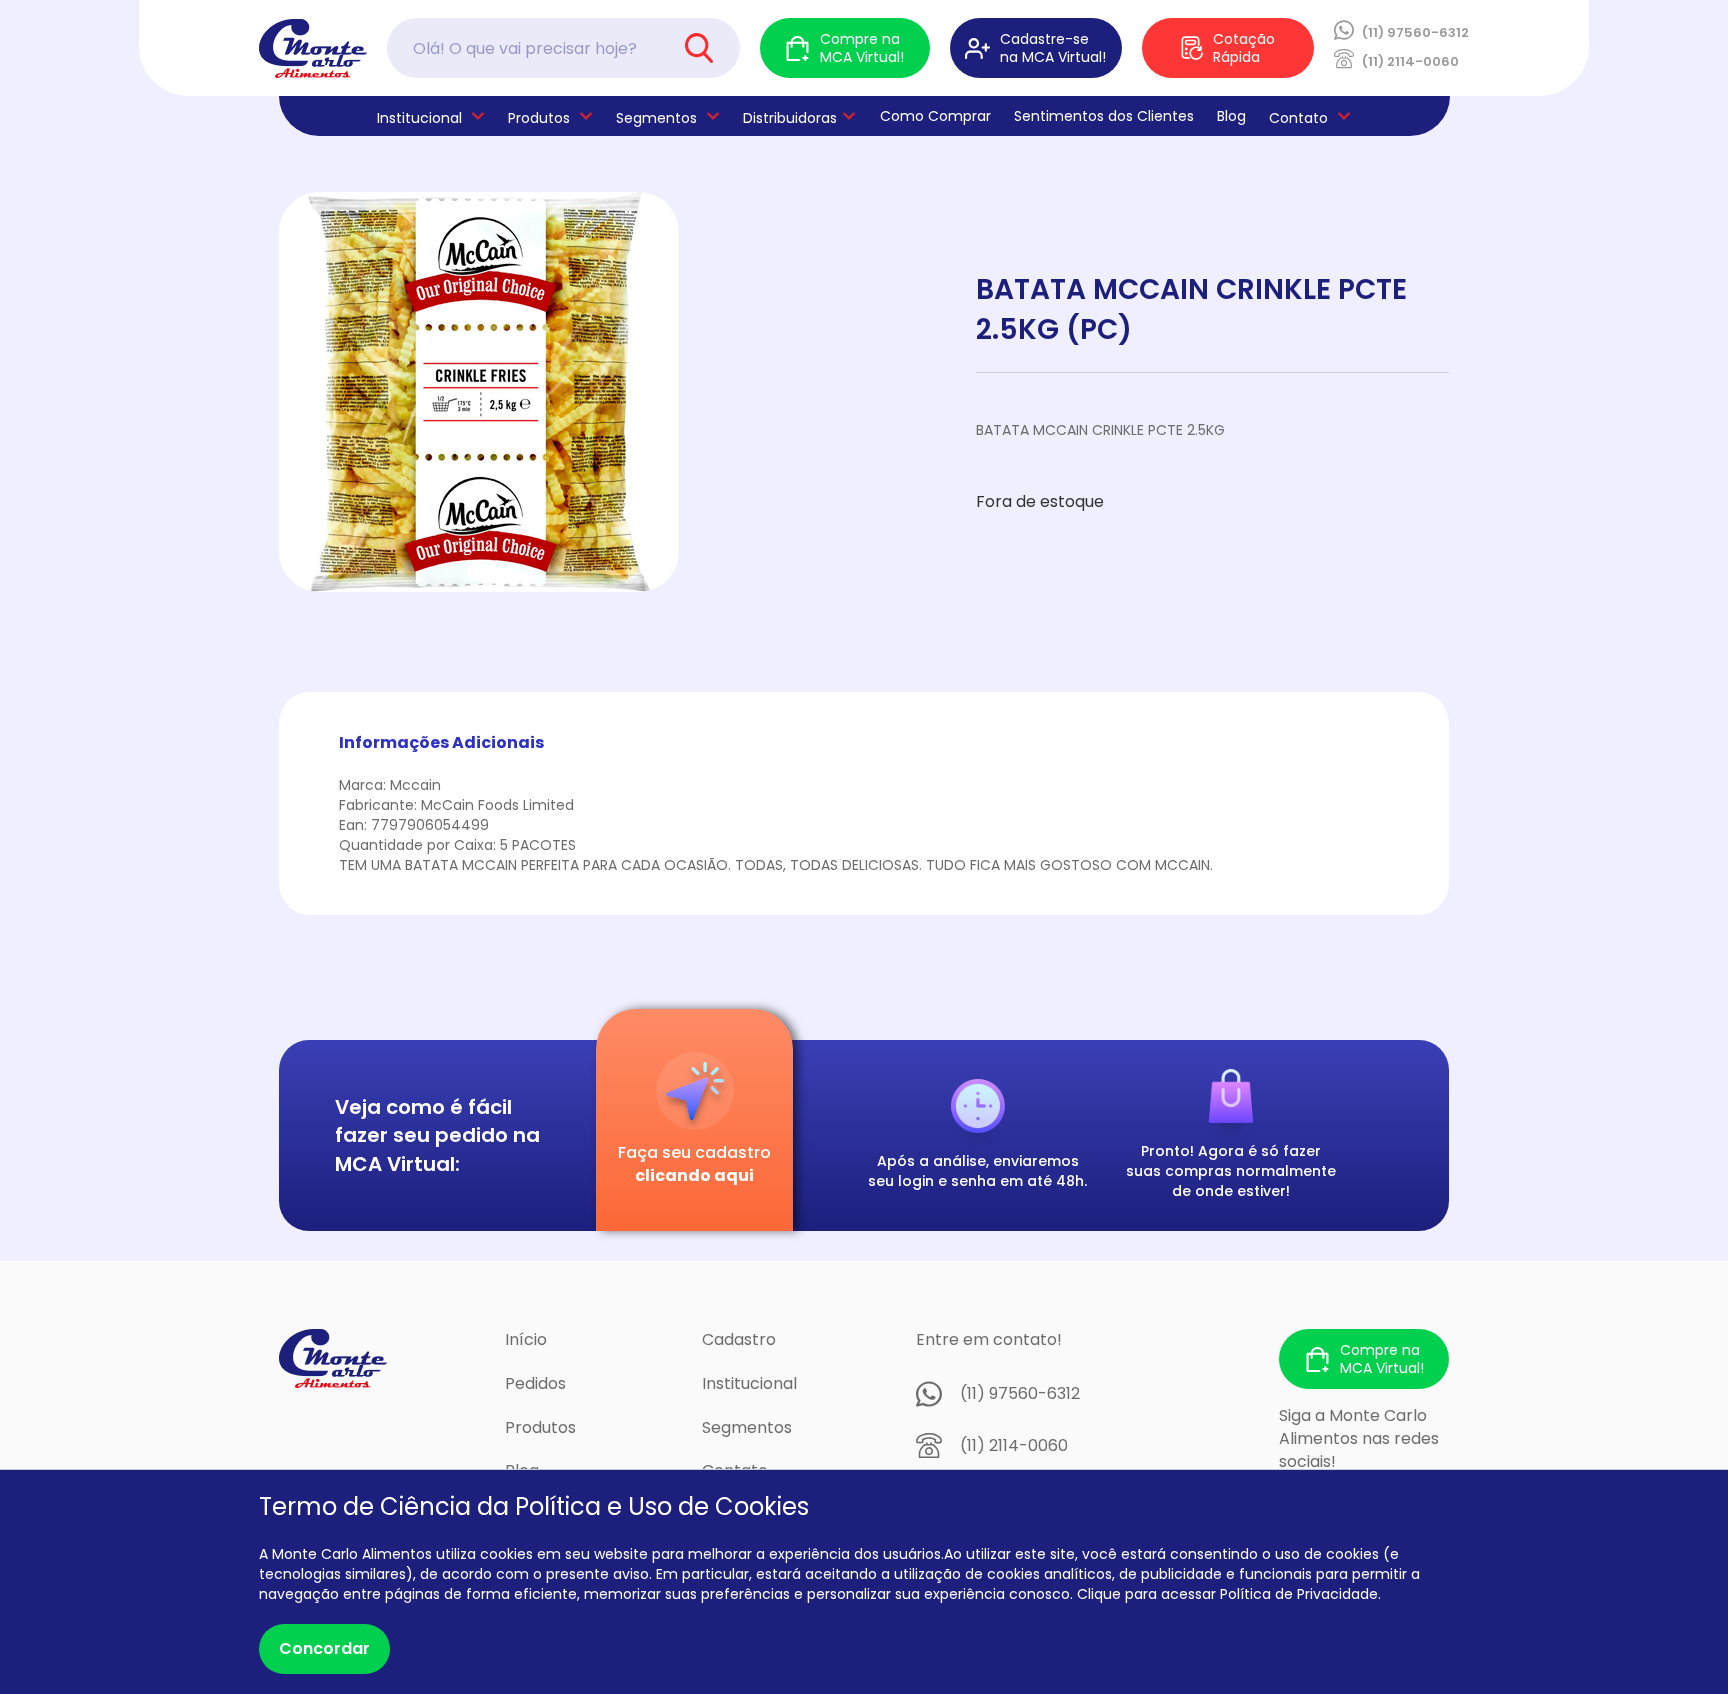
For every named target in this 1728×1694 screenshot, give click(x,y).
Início (526, 1339)
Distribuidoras (790, 118)
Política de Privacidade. (1300, 1594)
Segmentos (656, 118)
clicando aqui (694, 1175)
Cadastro (739, 1339)
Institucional (749, 1383)
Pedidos (535, 1383)
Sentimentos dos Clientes (1104, 116)
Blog (1231, 116)
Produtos (539, 118)
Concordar (324, 1648)
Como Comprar (935, 116)
